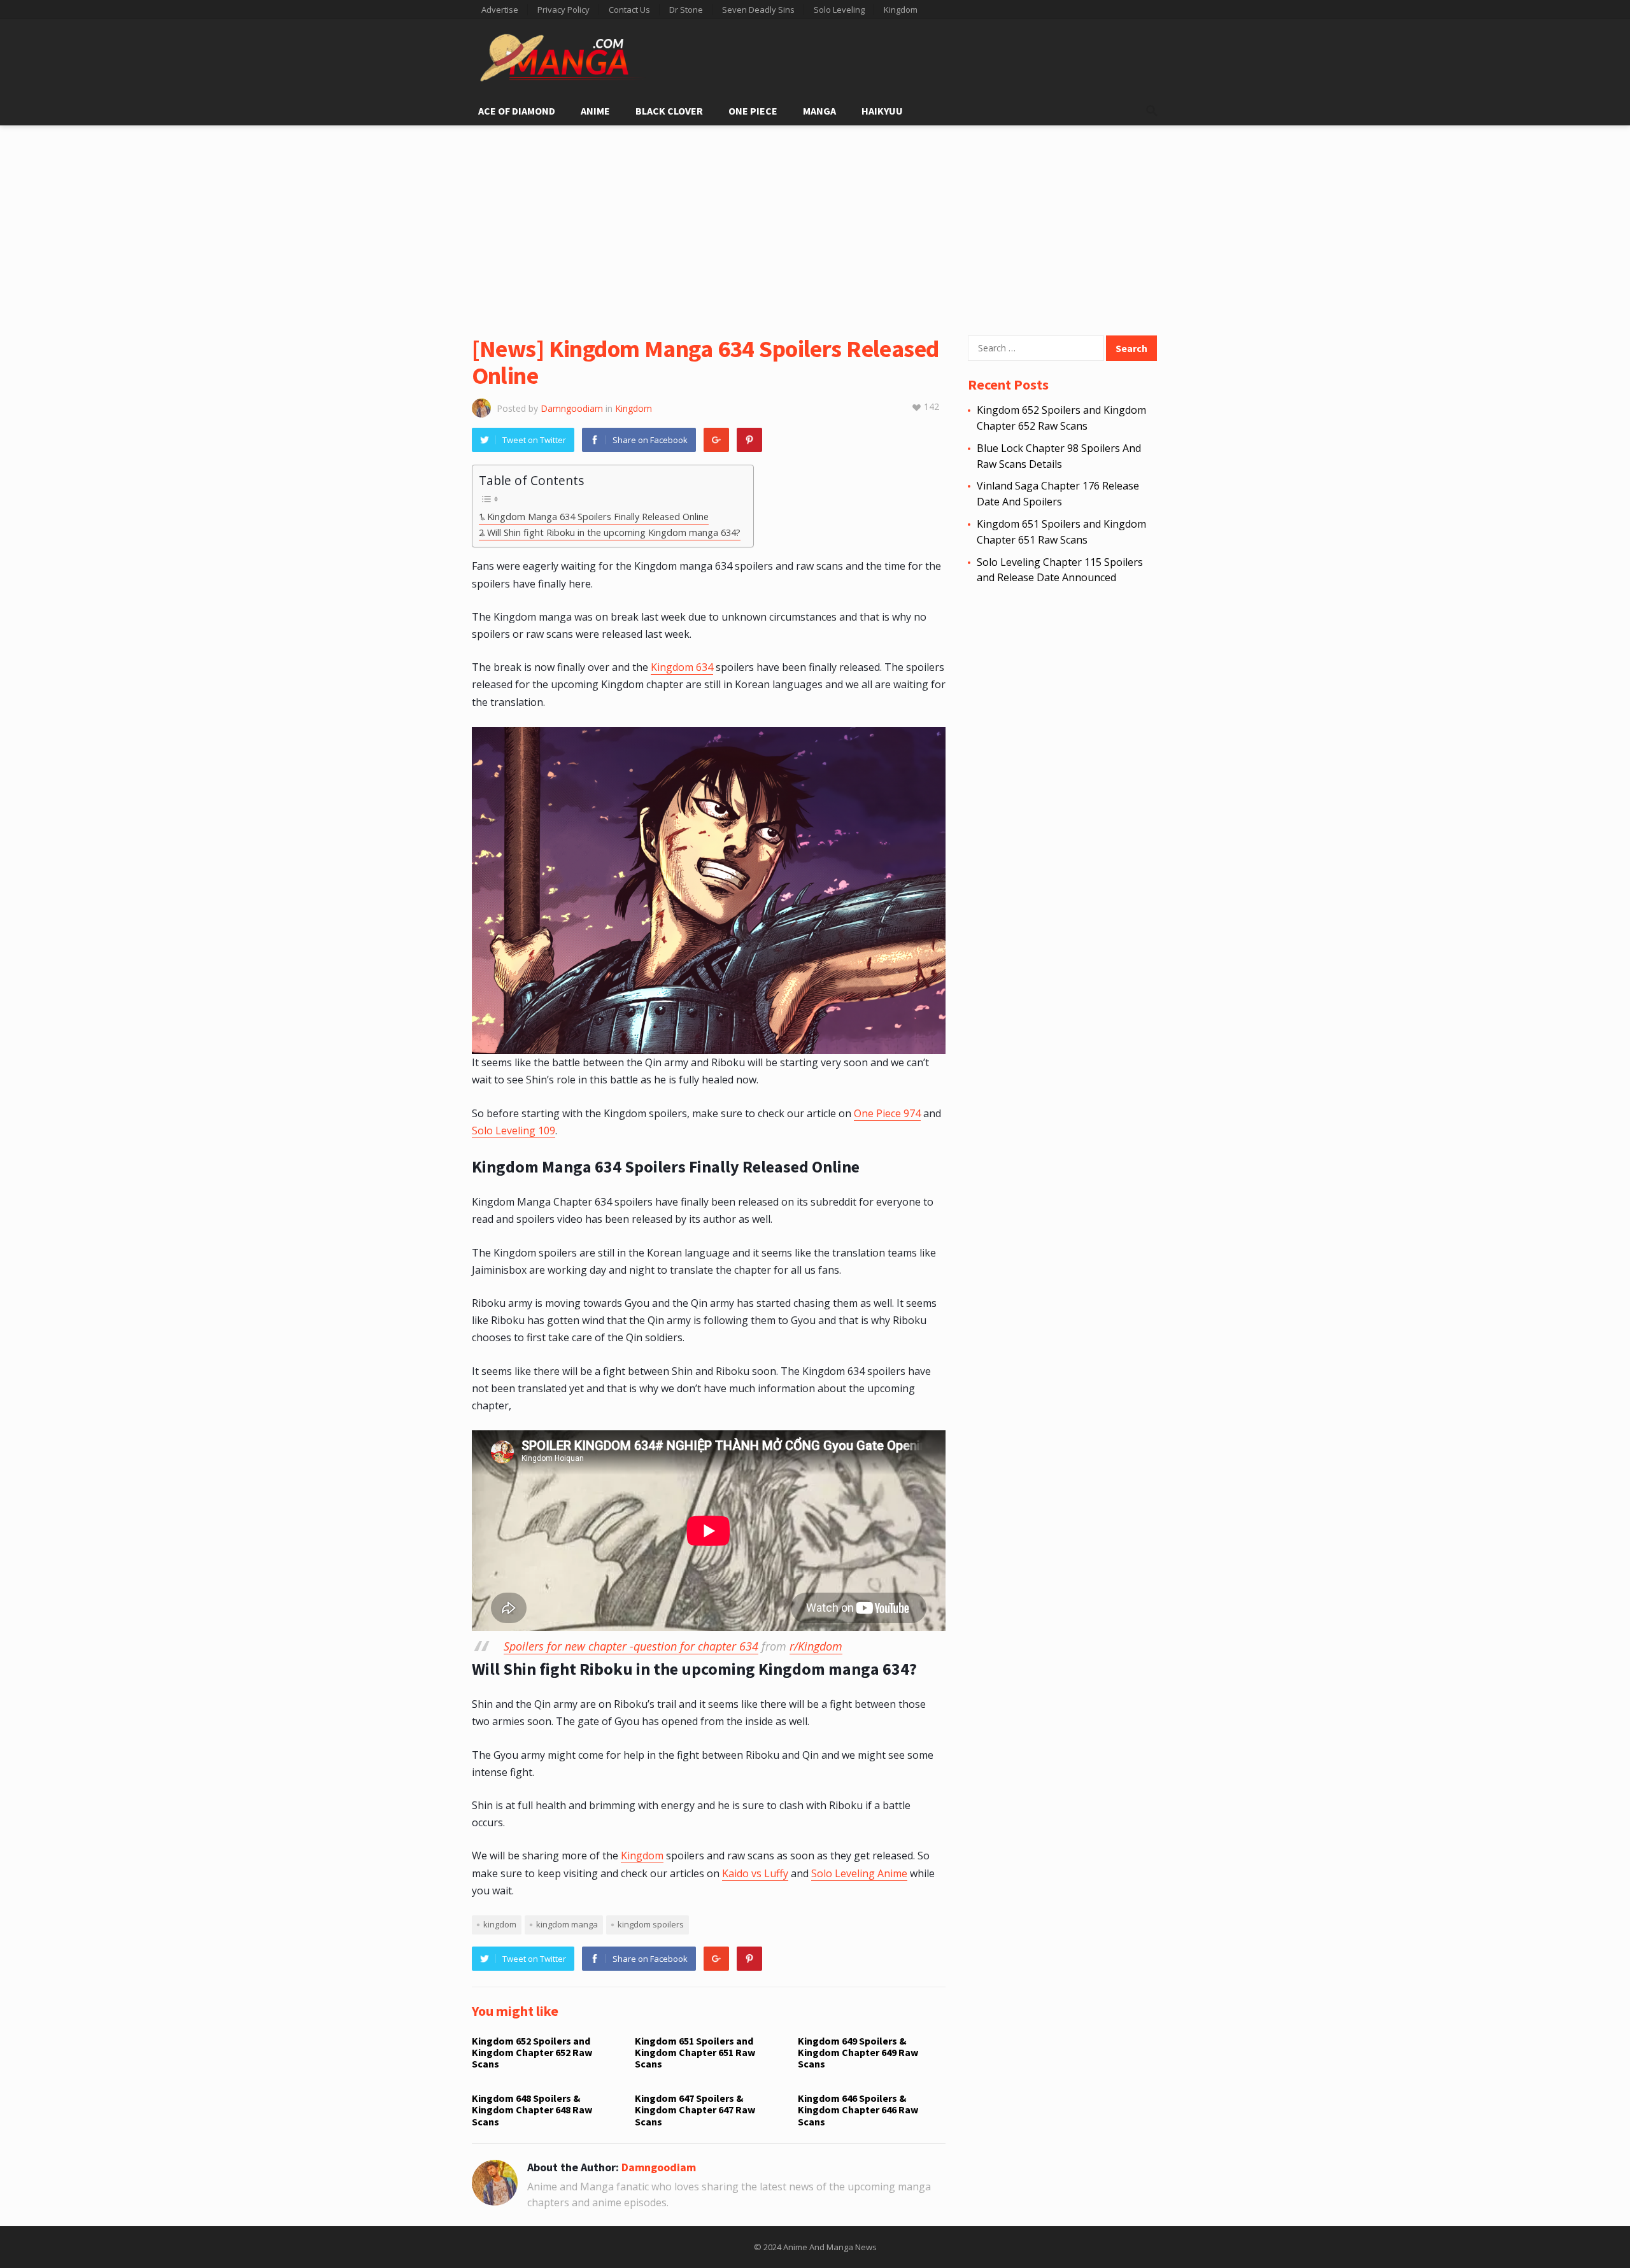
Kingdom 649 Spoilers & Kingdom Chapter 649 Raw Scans (858, 2053)
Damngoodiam (572, 408)
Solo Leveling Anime (859, 1873)
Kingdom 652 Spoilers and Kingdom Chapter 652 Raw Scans (532, 2053)
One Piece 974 (887, 1113)
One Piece (753, 111)
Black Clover (669, 111)
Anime (595, 111)
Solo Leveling (839, 10)
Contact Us (629, 10)
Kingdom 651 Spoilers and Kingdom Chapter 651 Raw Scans (695, 2053)
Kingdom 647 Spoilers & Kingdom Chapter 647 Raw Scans (695, 2110)
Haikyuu (882, 111)
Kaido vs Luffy (755, 1873)
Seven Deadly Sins (758, 10)
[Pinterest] (749, 440)
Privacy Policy (563, 10)
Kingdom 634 (682, 667)
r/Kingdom (816, 1646)
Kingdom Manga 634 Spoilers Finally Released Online (598, 517)
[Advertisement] (815, 221)
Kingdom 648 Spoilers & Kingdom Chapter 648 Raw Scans (532, 2110)
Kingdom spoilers (651, 1924)
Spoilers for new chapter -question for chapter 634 (631, 1646)
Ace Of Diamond (517, 111)
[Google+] (716, 440)
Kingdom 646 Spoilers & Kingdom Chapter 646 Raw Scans (858, 2110)
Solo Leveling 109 (514, 1130)
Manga (819, 111)
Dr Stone (686, 10)
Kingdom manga (567, 1924)
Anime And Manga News (830, 2247)
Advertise (500, 10)
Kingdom (901, 10)
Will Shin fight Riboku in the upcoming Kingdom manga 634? (614, 532)
